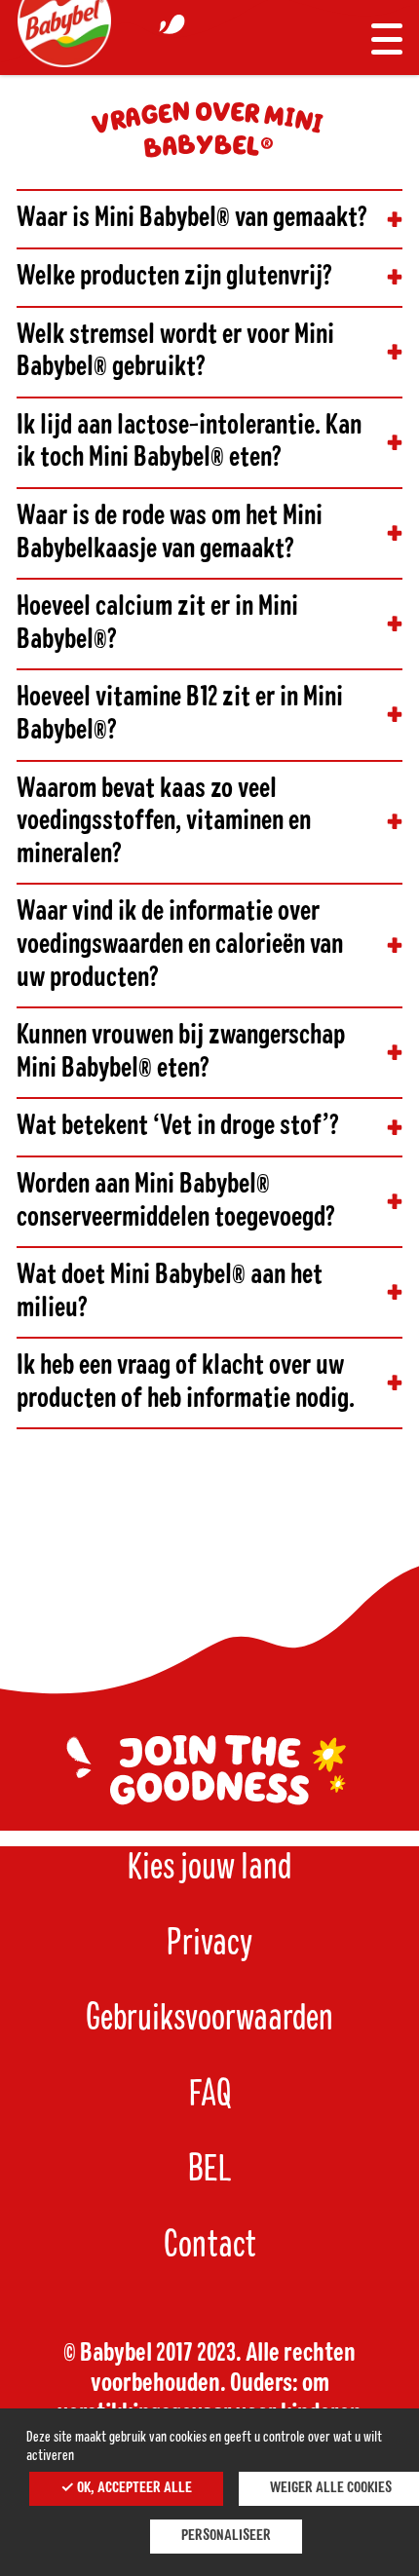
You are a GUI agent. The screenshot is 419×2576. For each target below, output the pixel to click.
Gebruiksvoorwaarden (209, 2019)
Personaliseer (226, 2536)
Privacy (209, 1944)
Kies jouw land (209, 1868)
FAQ (210, 2095)
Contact (210, 2246)
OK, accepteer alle (133, 2488)
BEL (210, 2170)
